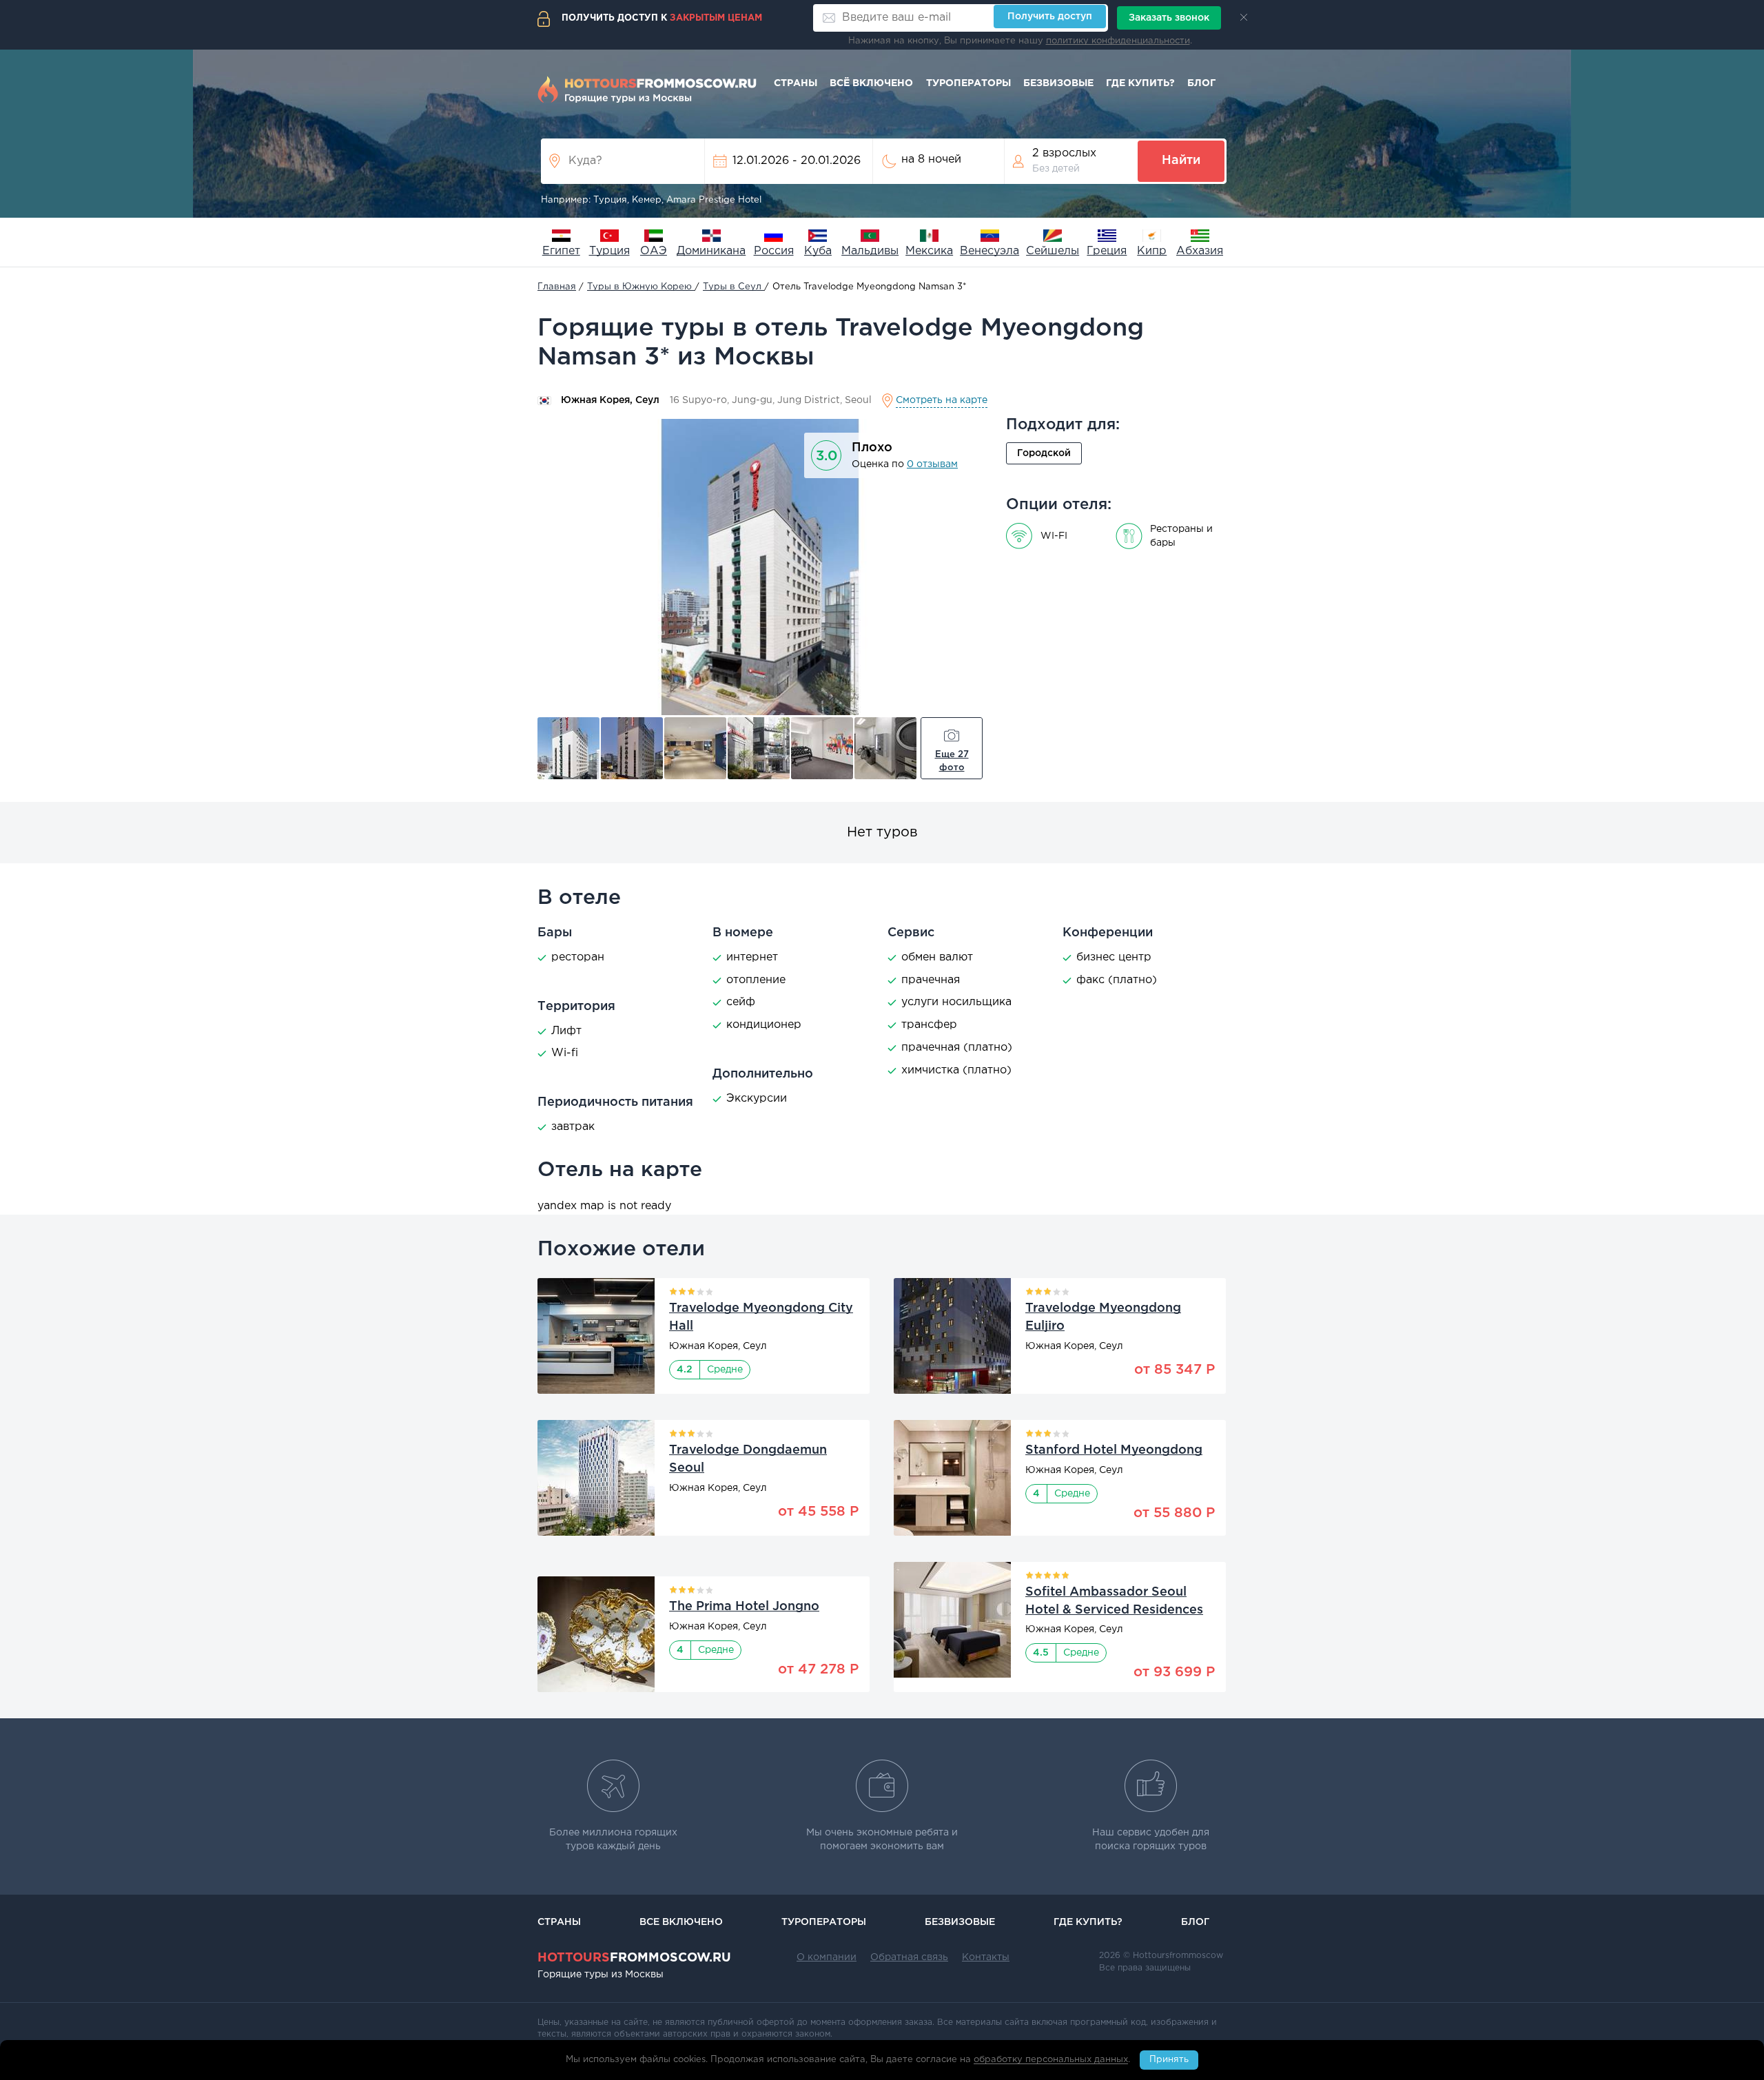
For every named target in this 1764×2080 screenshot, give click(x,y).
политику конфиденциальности (1118, 41)
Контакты (986, 1957)
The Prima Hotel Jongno (744, 1607)
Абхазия (1200, 251)
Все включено (681, 1922)
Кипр (1152, 251)
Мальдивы (870, 251)
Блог (1201, 83)
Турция (609, 251)
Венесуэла (989, 251)
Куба (818, 251)
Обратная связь (909, 1957)
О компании (827, 1957)
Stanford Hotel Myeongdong (1114, 1450)
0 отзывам (932, 464)
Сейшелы (1053, 251)
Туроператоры (968, 83)
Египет (561, 251)
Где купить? (1140, 83)
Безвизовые (1058, 83)
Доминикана (711, 251)
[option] (760, 567)
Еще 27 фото (952, 761)
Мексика (929, 251)
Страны (796, 83)
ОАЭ (654, 251)
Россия (774, 251)
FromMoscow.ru (634, 1958)
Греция (1107, 251)
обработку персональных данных (1051, 2060)
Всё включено (871, 83)
